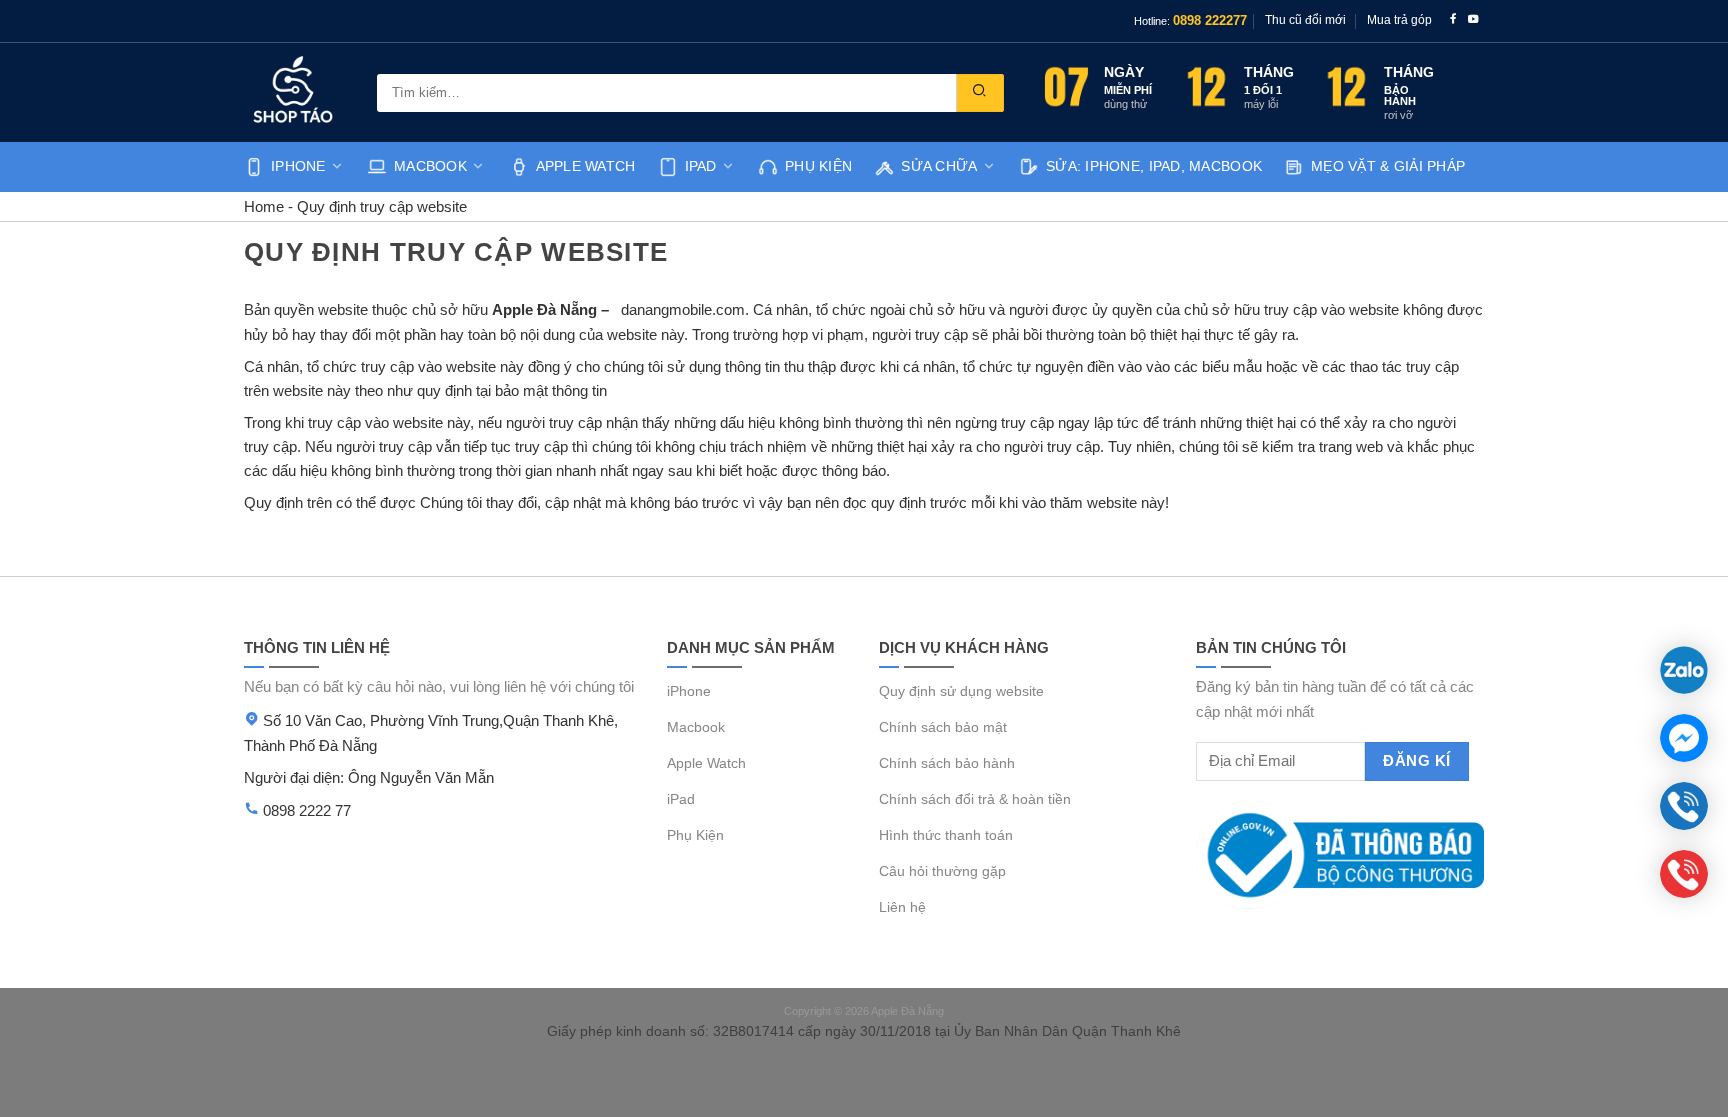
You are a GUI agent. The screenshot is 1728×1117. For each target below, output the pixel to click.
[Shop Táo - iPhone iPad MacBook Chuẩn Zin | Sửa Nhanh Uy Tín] (295, 92)
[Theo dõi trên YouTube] (1473, 21)
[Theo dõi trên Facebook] (1453, 21)
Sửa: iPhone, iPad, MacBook (1154, 166)
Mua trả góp (1399, 20)
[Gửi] (979, 93)
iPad (701, 166)
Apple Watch (586, 166)
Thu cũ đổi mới (1305, 20)
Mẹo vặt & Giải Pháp (1388, 166)
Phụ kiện (818, 166)
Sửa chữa (939, 166)
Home (264, 206)
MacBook (430, 166)
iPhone (298, 166)
